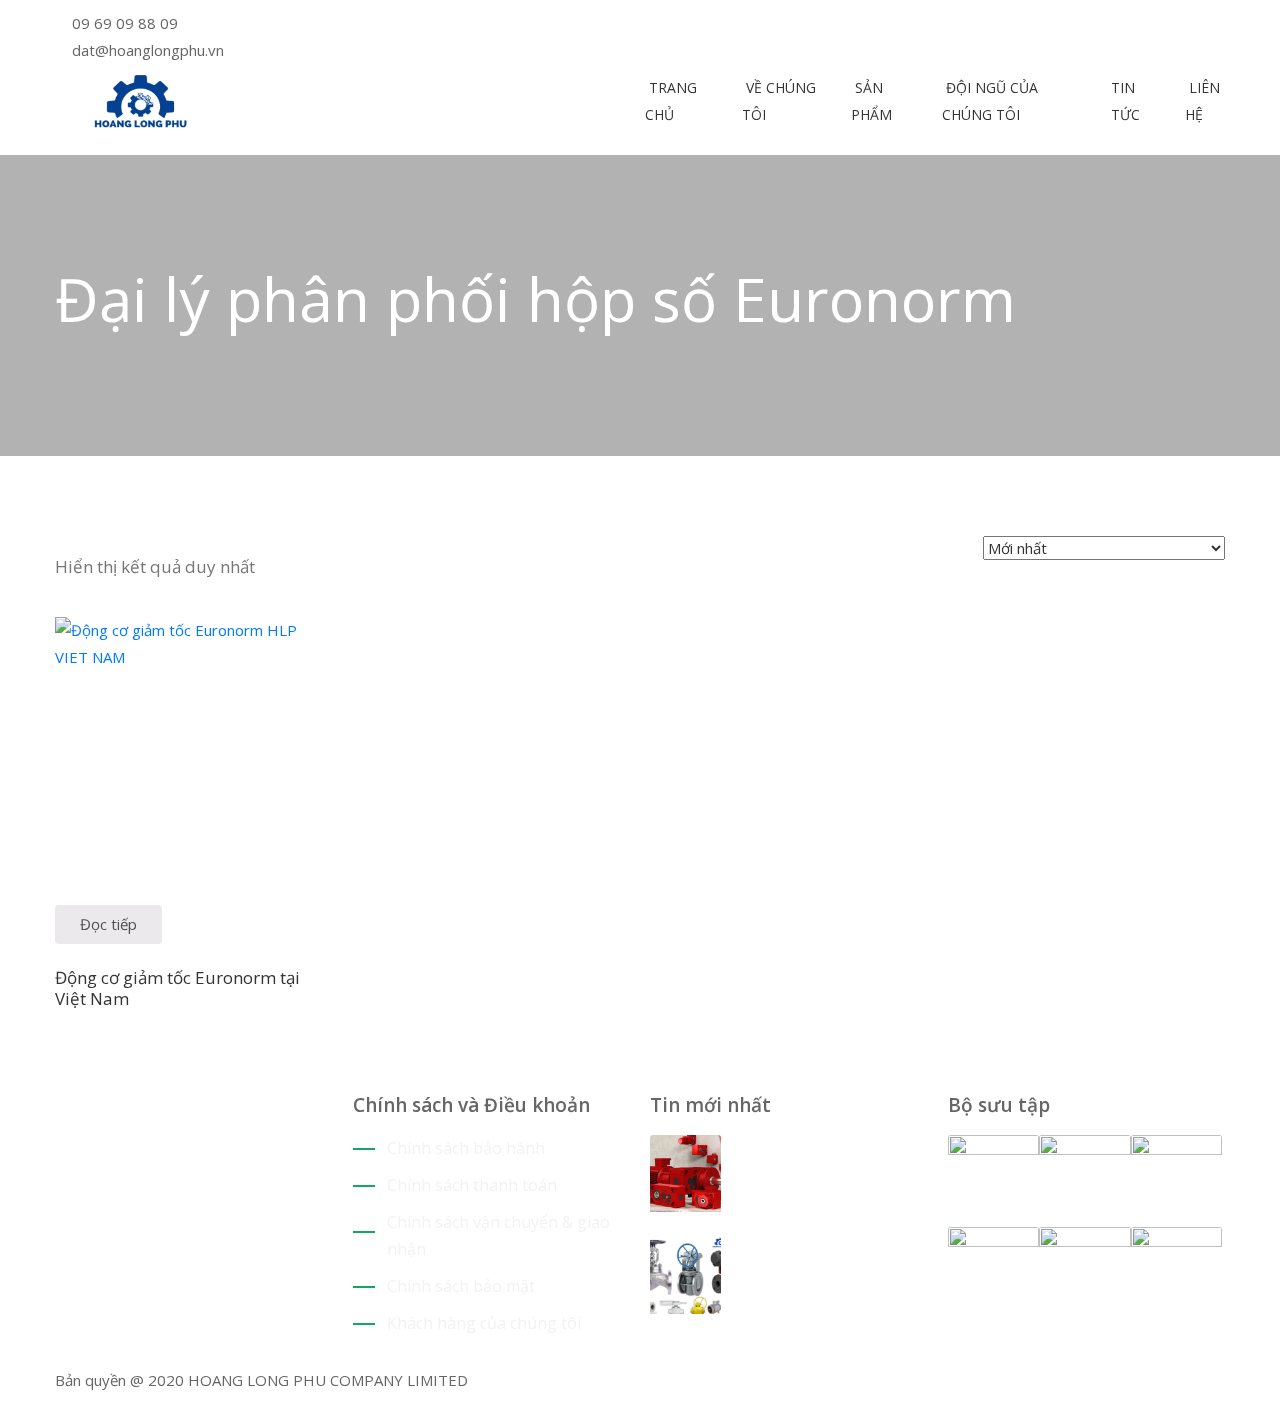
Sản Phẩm (871, 101)
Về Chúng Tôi (779, 101)
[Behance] (135, 1283)
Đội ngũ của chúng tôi (990, 101)
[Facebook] (685, 25)
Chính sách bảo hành (466, 1148)
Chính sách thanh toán (472, 1185)
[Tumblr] (120, 1283)
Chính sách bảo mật (461, 1286)
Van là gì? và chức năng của (814, 1261)
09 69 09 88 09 (125, 23)
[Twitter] (655, 25)
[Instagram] (700, 25)
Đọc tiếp (108, 924)
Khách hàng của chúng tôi (484, 1323)
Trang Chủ (671, 101)
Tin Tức (1125, 101)
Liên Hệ (1202, 101)
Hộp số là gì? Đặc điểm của (810, 1159)
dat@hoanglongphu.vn (148, 50)
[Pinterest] (670, 25)
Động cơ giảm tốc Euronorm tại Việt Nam (177, 988)
